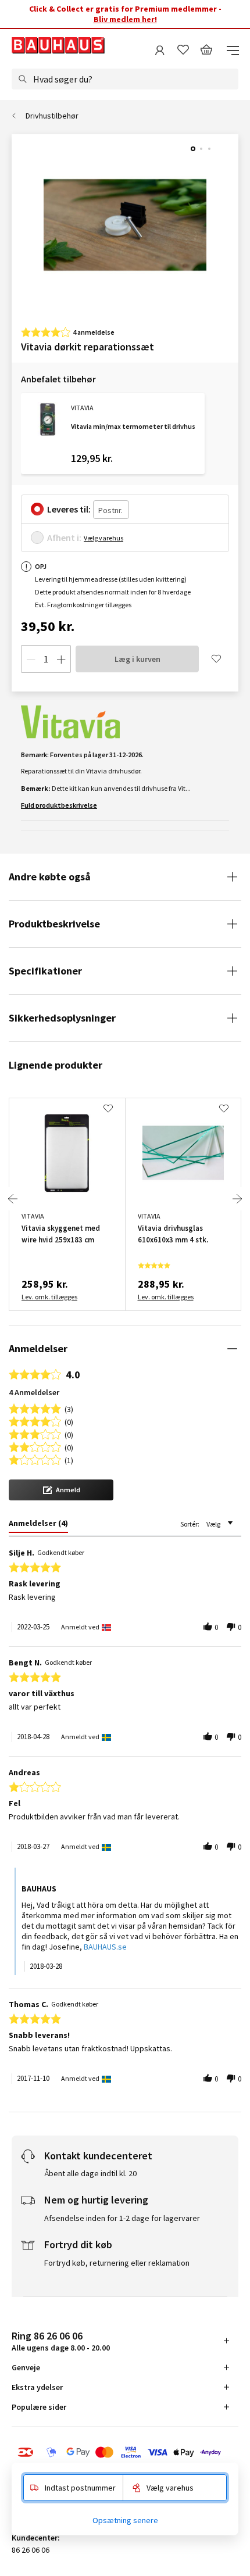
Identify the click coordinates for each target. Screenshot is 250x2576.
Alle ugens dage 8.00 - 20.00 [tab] (61, 2341)
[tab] (38, 1525)
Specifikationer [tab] (45, 971)
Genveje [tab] (26, 2367)
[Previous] (13, 1199)
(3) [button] (69, 1408)
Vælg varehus (103, 538)
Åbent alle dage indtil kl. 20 (90, 2173)
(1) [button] (69, 1459)
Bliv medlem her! (125, 19)
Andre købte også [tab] (50, 877)
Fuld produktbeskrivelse (59, 805)
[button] (61, 1490)
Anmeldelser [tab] (38, 1348)
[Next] (237, 1199)
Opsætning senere (125, 2520)
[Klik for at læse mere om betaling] (125, 2452)
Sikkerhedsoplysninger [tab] (62, 1018)
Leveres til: (69, 509)
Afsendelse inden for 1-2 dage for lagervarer (122, 2218)
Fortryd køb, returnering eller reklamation (117, 2263)
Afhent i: (64, 538)
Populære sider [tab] (39, 2407)
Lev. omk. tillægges (49, 1297)
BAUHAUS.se (105, 1947)
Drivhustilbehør (52, 116)
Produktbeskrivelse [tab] (54, 924)
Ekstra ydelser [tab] (37, 2387)
